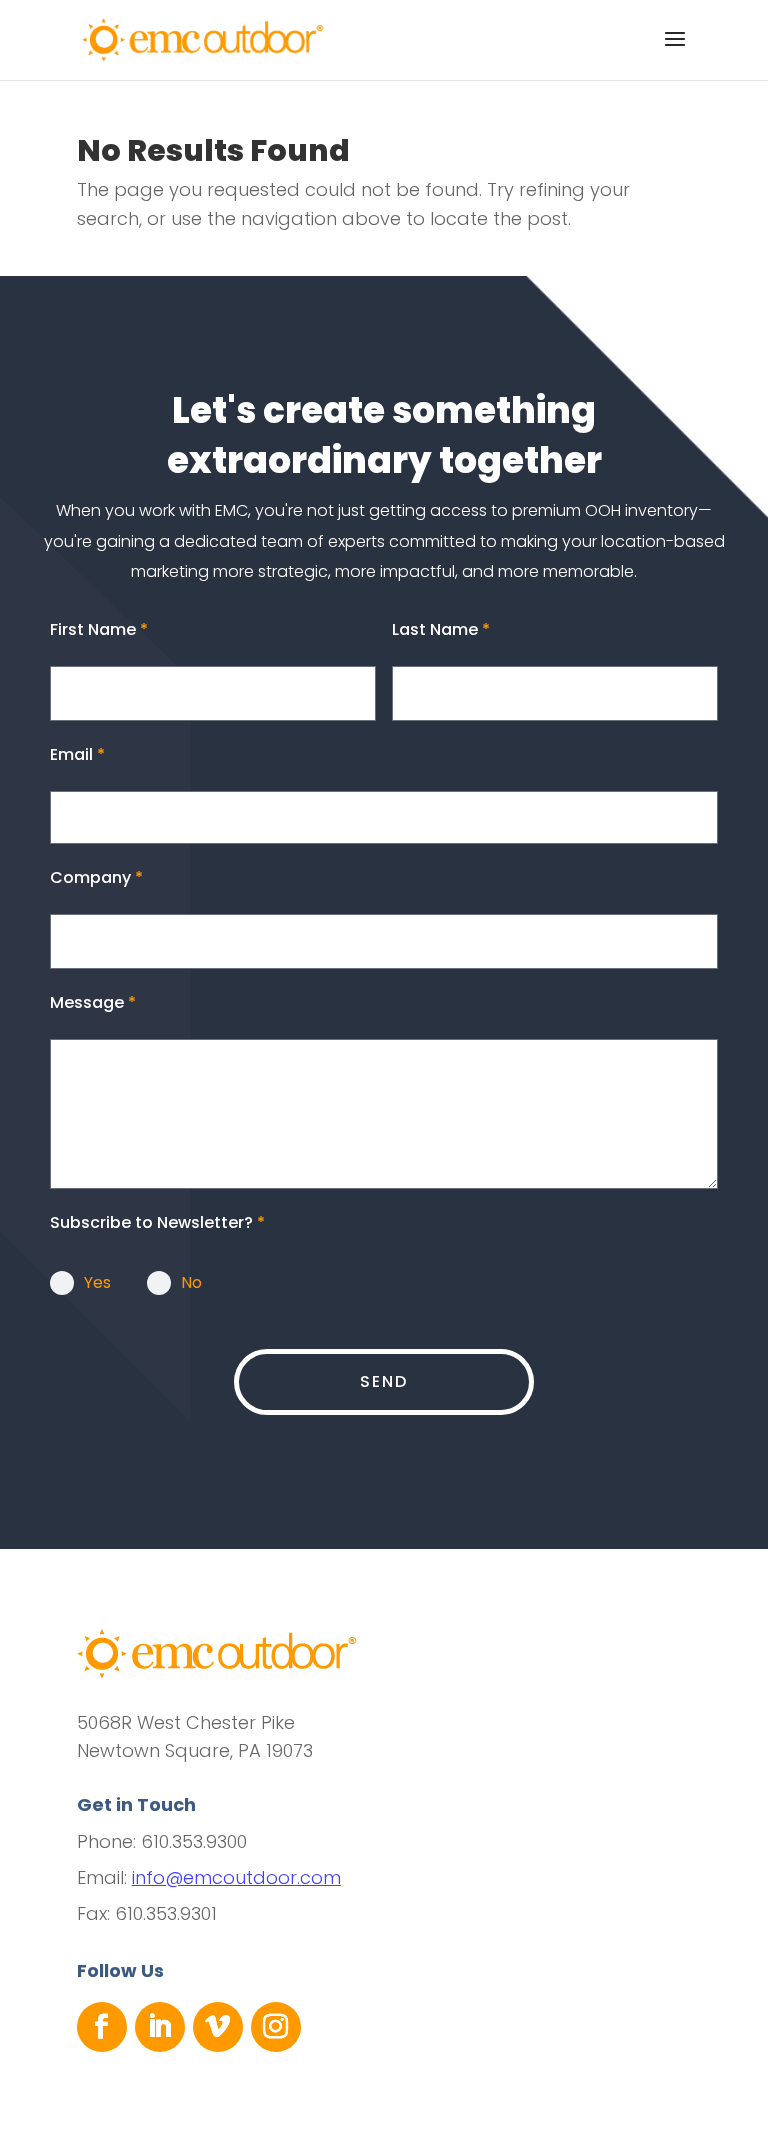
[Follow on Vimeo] (218, 2027)
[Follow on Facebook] (102, 2027)
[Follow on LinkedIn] (160, 2027)
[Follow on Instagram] (276, 2027)
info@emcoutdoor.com (236, 1877)
